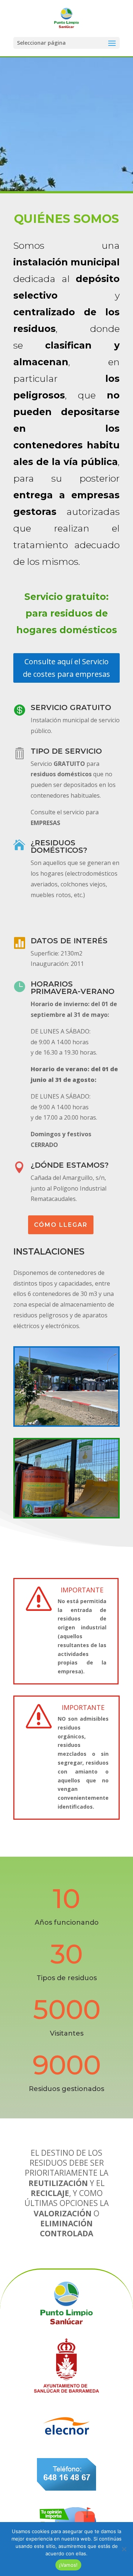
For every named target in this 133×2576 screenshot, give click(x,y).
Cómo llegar (61, 1225)
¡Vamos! (69, 2565)
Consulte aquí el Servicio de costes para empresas (66, 668)
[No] (124, 2549)
